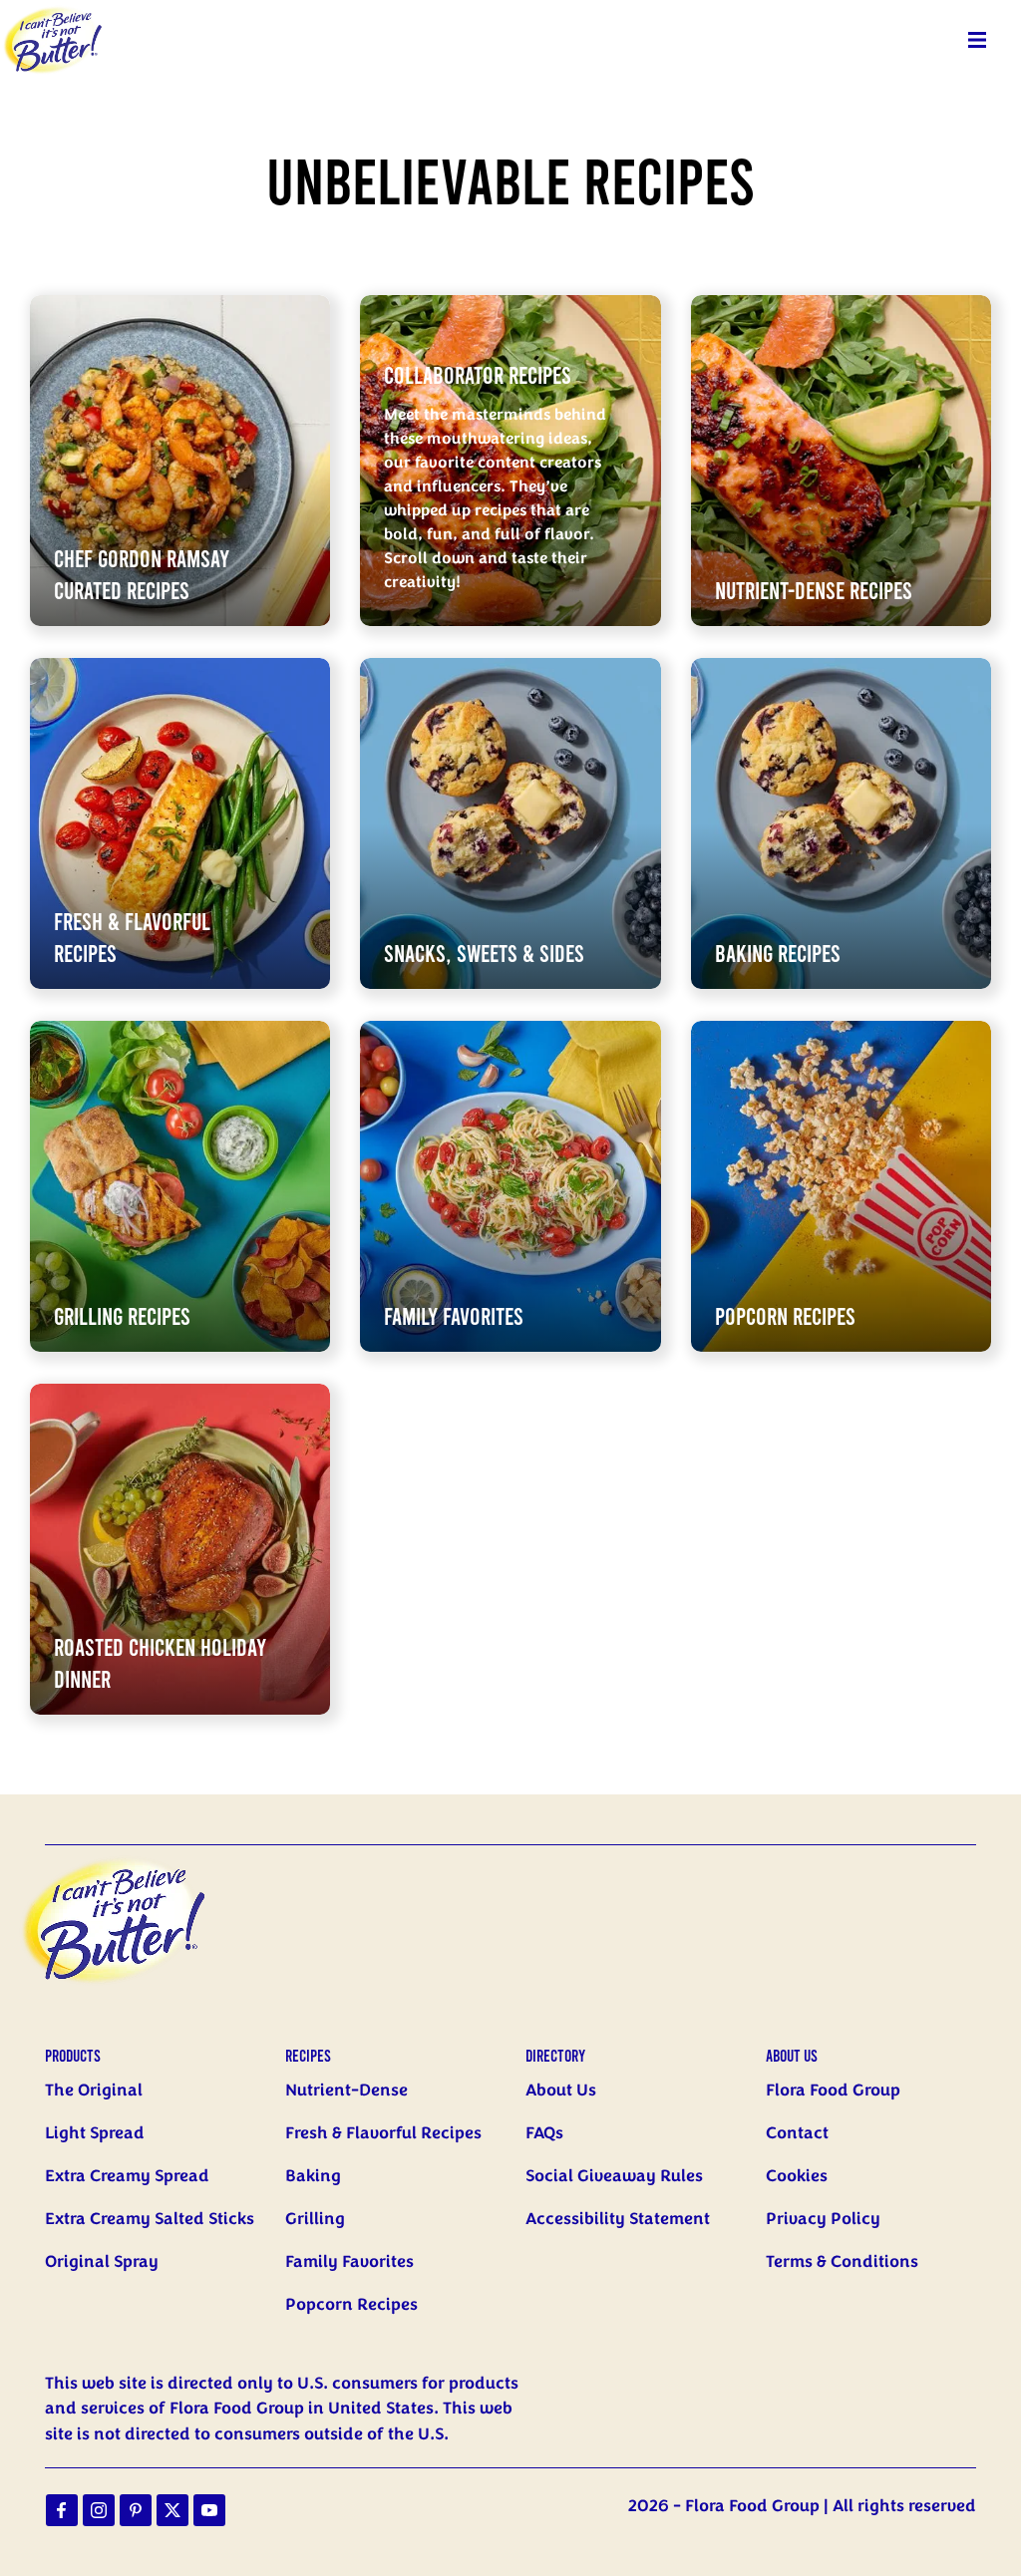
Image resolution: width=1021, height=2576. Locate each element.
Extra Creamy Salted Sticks (150, 2219)
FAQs (544, 2133)
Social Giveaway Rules (614, 2176)
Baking (313, 2176)
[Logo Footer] (130, 1857)
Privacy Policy (823, 2219)
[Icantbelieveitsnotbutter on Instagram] (99, 2510)
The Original (94, 2091)
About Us (561, 2091)
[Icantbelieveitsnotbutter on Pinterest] (136, 2510)
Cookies (797, 2176)
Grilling (315, 2219)
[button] (977, 40)
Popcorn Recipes (351, 2305)
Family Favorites (349, 2262)
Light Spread (95, 2133)
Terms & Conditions (842, 2262)
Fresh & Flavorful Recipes (383, 2133)
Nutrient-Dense (346, 2091)
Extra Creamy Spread (127, 2176)
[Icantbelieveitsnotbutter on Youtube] (209, 2510)
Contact (797, 2133)
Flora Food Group (833, 2091)
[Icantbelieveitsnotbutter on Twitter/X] (172, 2510)
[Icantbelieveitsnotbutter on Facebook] (62, 2510)
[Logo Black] (53, 12)
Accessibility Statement (618, 2219)
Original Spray (102, 2262)
